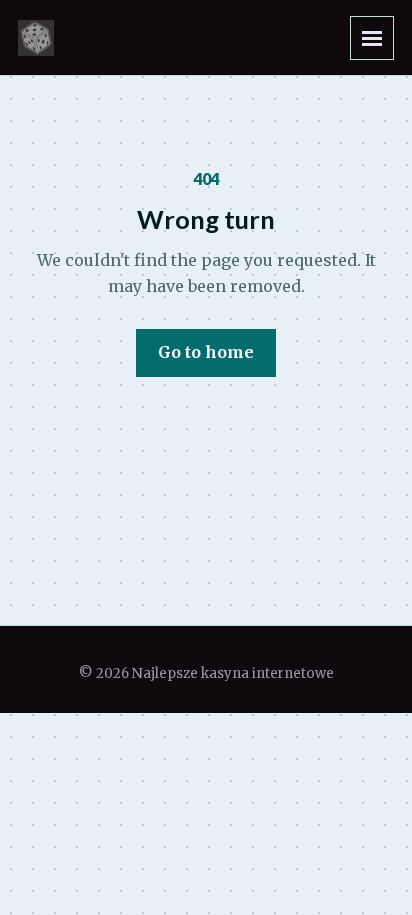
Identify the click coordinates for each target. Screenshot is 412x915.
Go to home (206, 352)
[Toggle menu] (372, 38)
